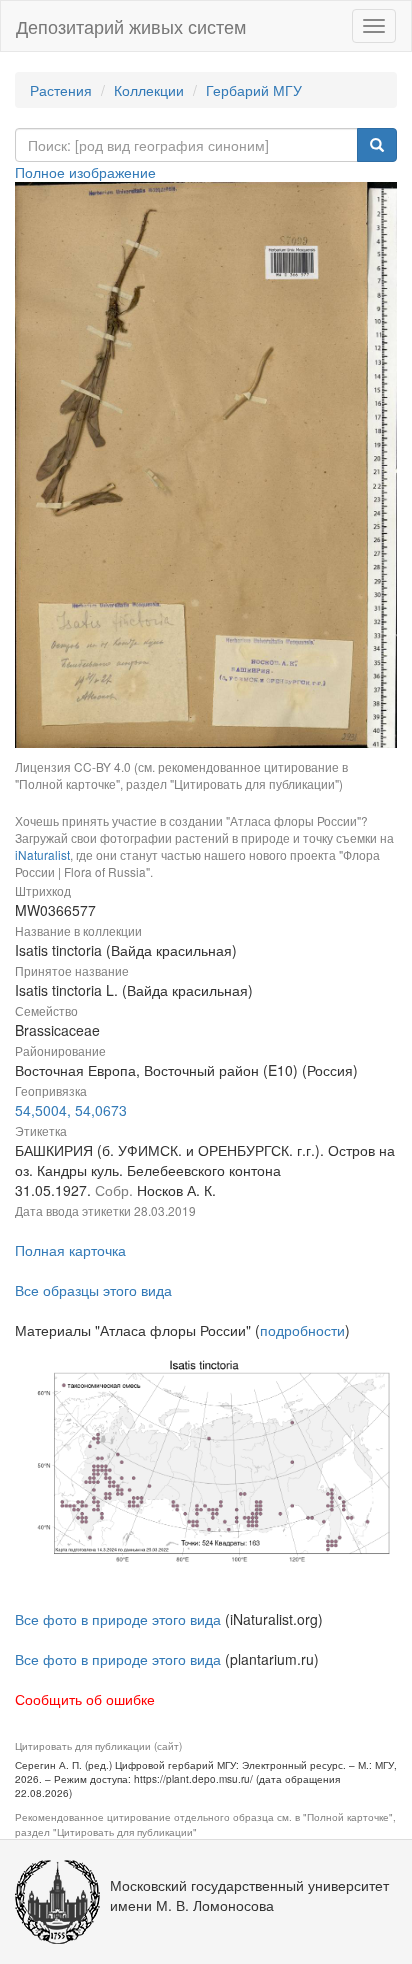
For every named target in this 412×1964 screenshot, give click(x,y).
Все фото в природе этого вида (118, 1619)
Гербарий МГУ (254, 90)
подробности (302, 1330)
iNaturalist (42, 854)
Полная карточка (70, 1250)
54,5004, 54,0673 (71, 1110)
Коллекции (149, 90)
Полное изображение (85, 172)
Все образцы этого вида (93, 1290)
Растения (61, 90)
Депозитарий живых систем (131, 26)
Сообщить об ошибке (85, 1699)
